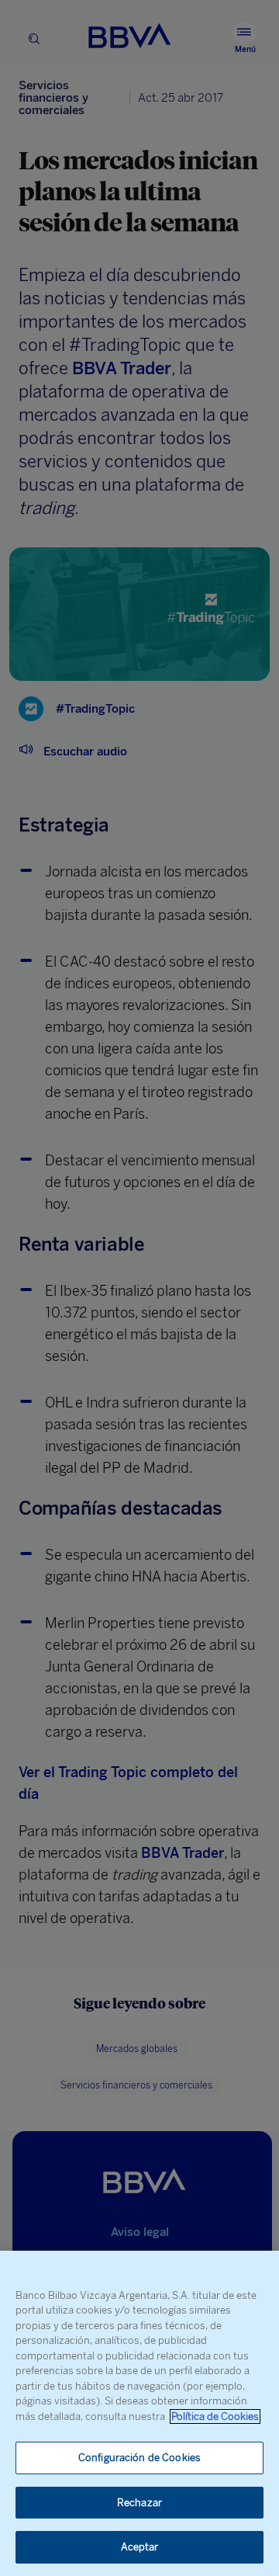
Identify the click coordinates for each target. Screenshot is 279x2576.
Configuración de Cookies (139, 2458)
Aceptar (140, 2547)
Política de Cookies (215, 2416)
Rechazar (139, 2503)
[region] (139, 2413)
